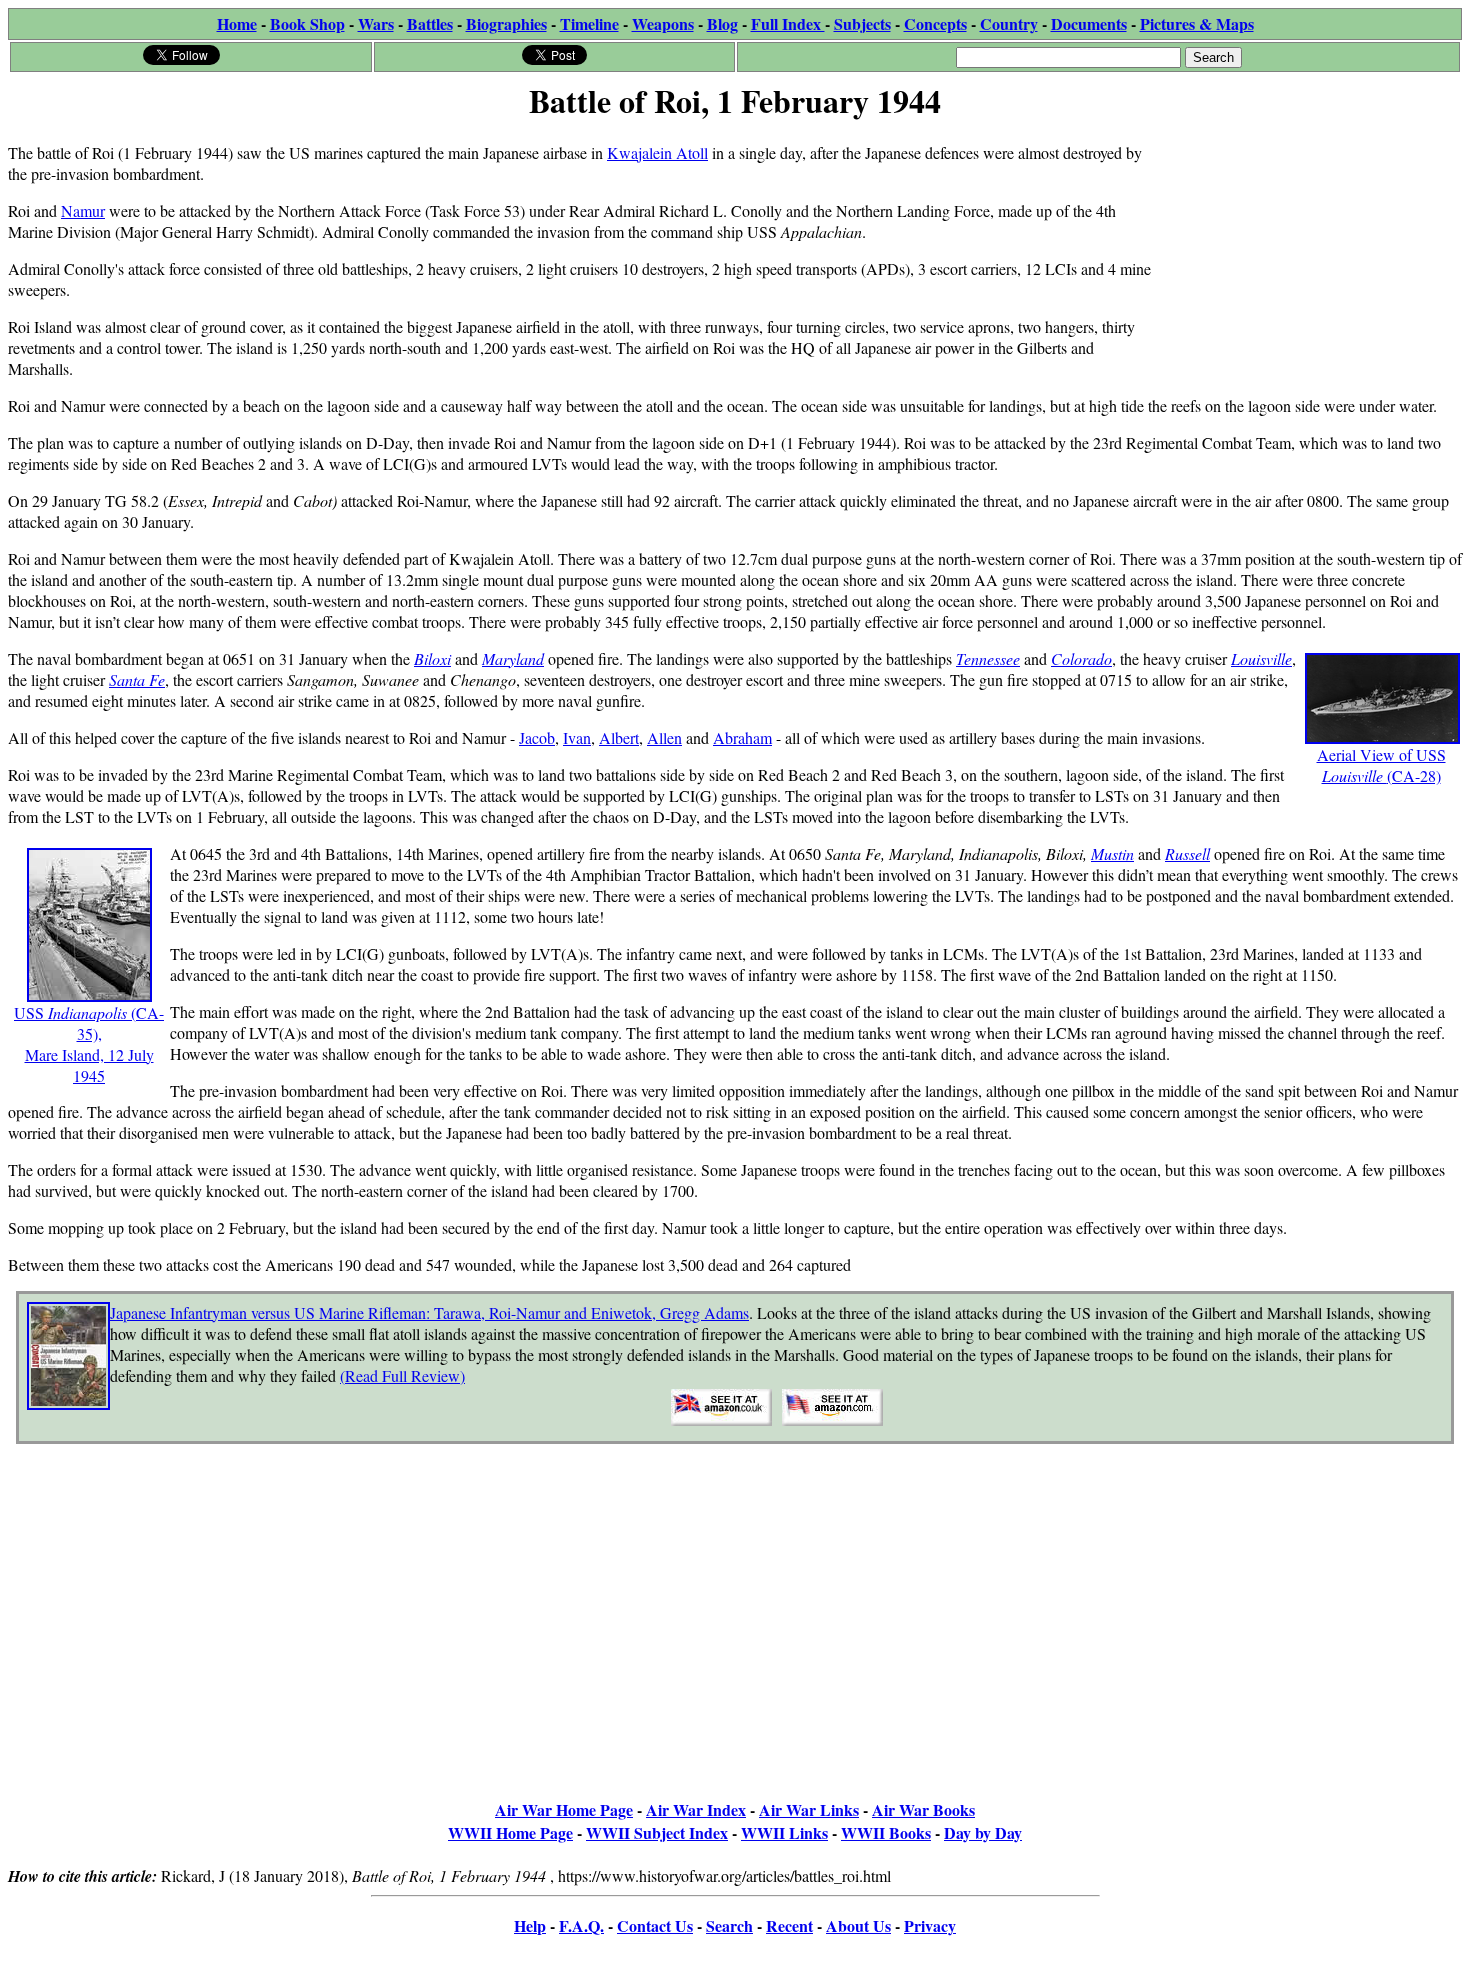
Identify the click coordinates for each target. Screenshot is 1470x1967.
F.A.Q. (581, 1925)
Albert (619, 737)
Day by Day (983, 1832)
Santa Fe (137, 679)
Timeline (589, 23)
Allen (664, 737)
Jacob (537, 737)
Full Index (788, 23)
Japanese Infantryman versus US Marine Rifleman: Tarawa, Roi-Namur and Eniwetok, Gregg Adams (429, 1312)
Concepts (935, 23)
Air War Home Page (564, 1809)
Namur (83, 210)
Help (530, 1925)
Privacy (930, 1925)
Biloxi (432, 658)
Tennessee (988, 658)
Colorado (1081, 658)
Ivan (577, 737)
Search (729, 1925)
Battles (430, 23)
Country (1009, 23)
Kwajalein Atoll (657, 152)
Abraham (742, 737)
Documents (1089, 23)
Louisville (1261, 658)
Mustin (1112, 853)
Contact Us (655, 1925)
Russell (1187, 853)
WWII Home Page (510, 1832)
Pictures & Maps (1197, 23)
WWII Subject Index (657, 1832)
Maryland (513, 658)
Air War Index (696, 1809)
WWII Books (886, 1832)
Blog (722, 23)
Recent (789, 1925)
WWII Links (784, 1832)
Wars (376, 23)
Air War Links (809, 1809)
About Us (858, 1925)
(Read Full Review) (402, 1375)
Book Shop (307, 23)
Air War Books (923, 1809)
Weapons (663, 23)
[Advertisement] (1311, 252)
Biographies (506, 23)
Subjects (862, 23)
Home (237, 23)
